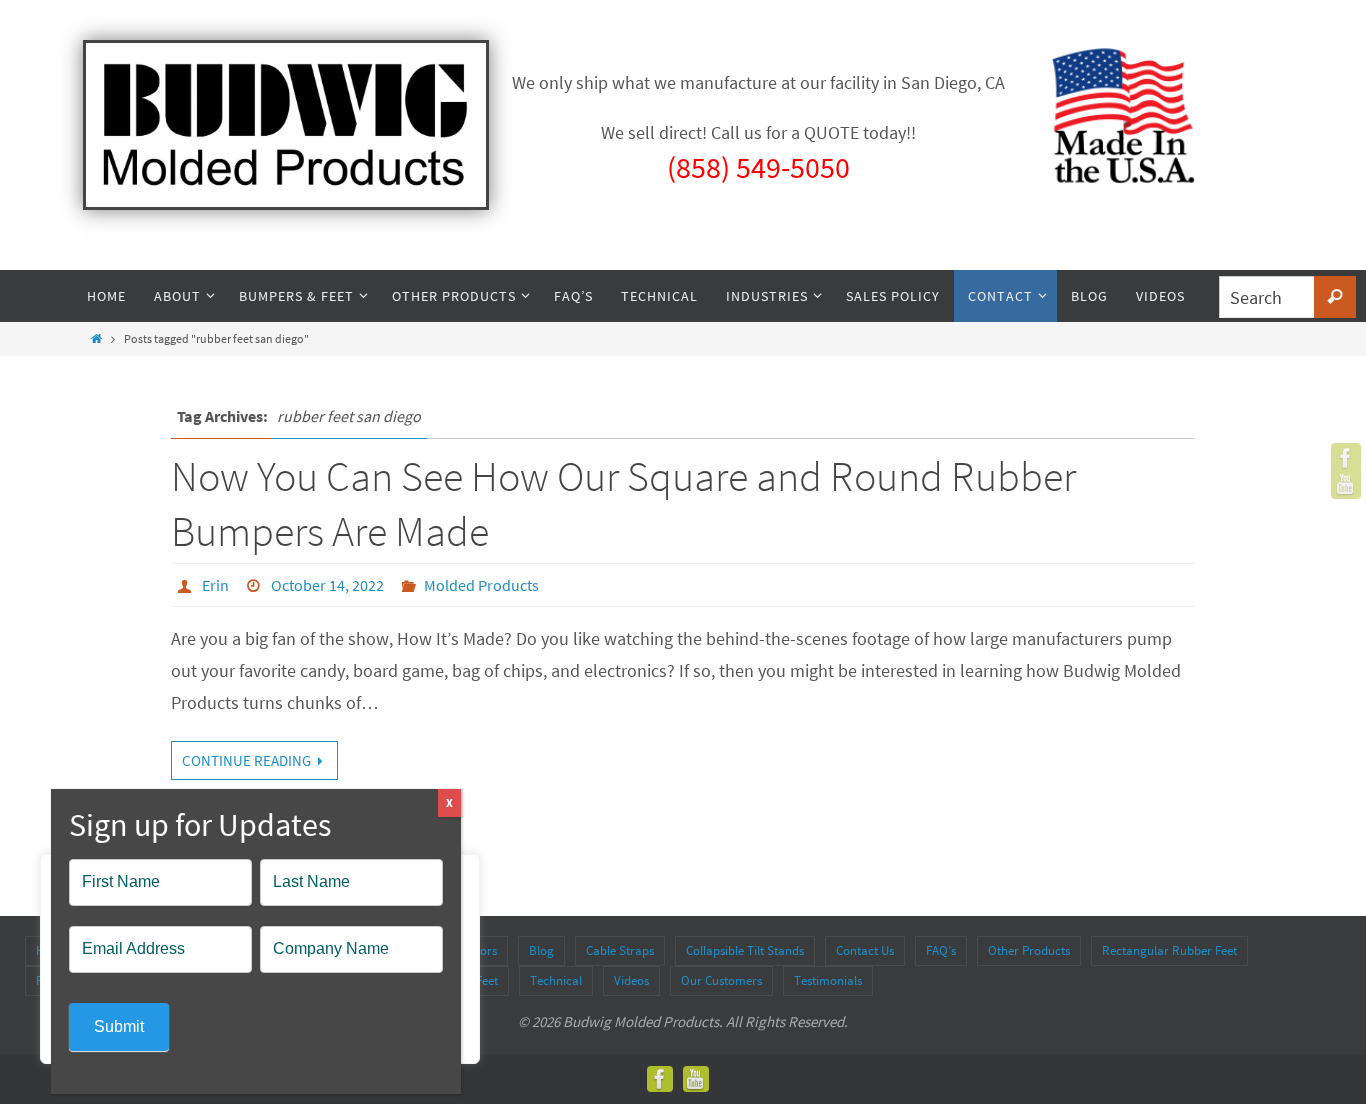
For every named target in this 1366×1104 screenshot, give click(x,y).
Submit (119, 1026)
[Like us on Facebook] (1346, 458)
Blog (541, 950)
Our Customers (721, 980)
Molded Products (481, 585)
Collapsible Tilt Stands (745, 950)
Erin (215, 585)
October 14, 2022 (327, 585)
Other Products (1029, 950)
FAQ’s (941, 950)
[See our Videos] (1346, 484)
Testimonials (828, 980)
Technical (556, 980)
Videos (631, 980)
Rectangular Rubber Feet (1169, 950)
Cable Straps (620, 950)
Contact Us (865, 950)
